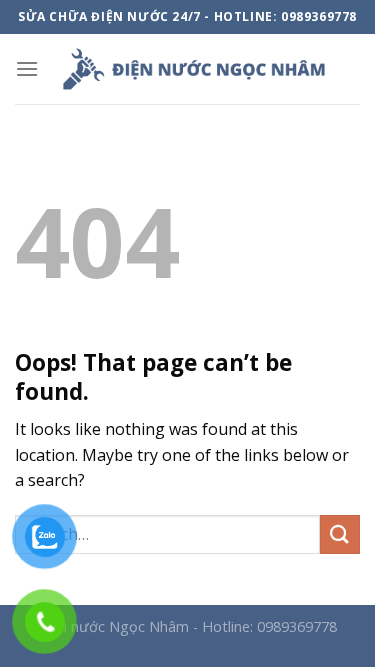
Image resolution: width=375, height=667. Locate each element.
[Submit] (340, 534)
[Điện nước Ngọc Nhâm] (193, 69)
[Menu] (27, 68)
